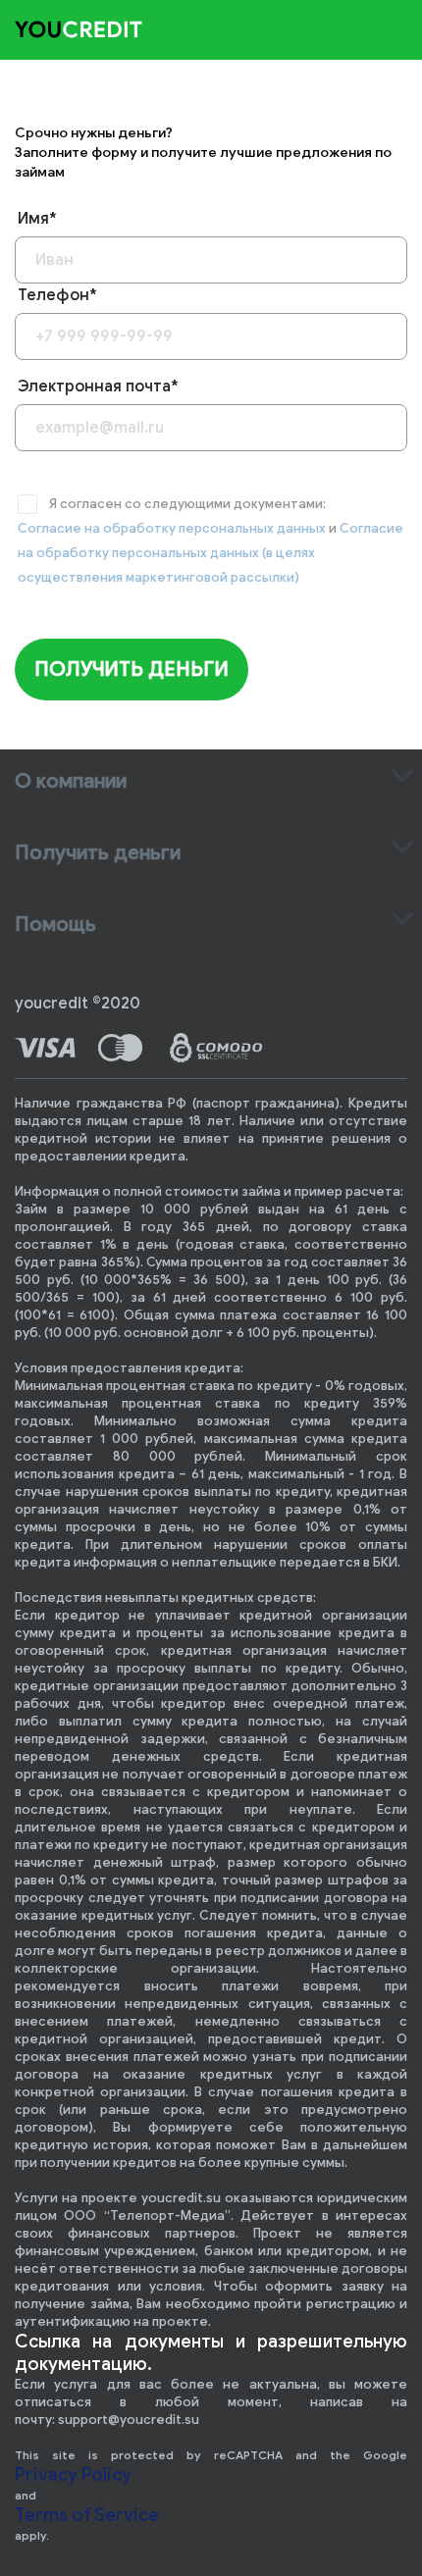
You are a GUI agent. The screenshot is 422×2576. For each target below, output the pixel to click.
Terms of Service (87, 2515)
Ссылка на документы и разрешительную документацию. (211, 2353)
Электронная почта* (98, 386)
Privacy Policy (73, 2475)
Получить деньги (132, 670)
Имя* (37, 219)
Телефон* (57, 295)
